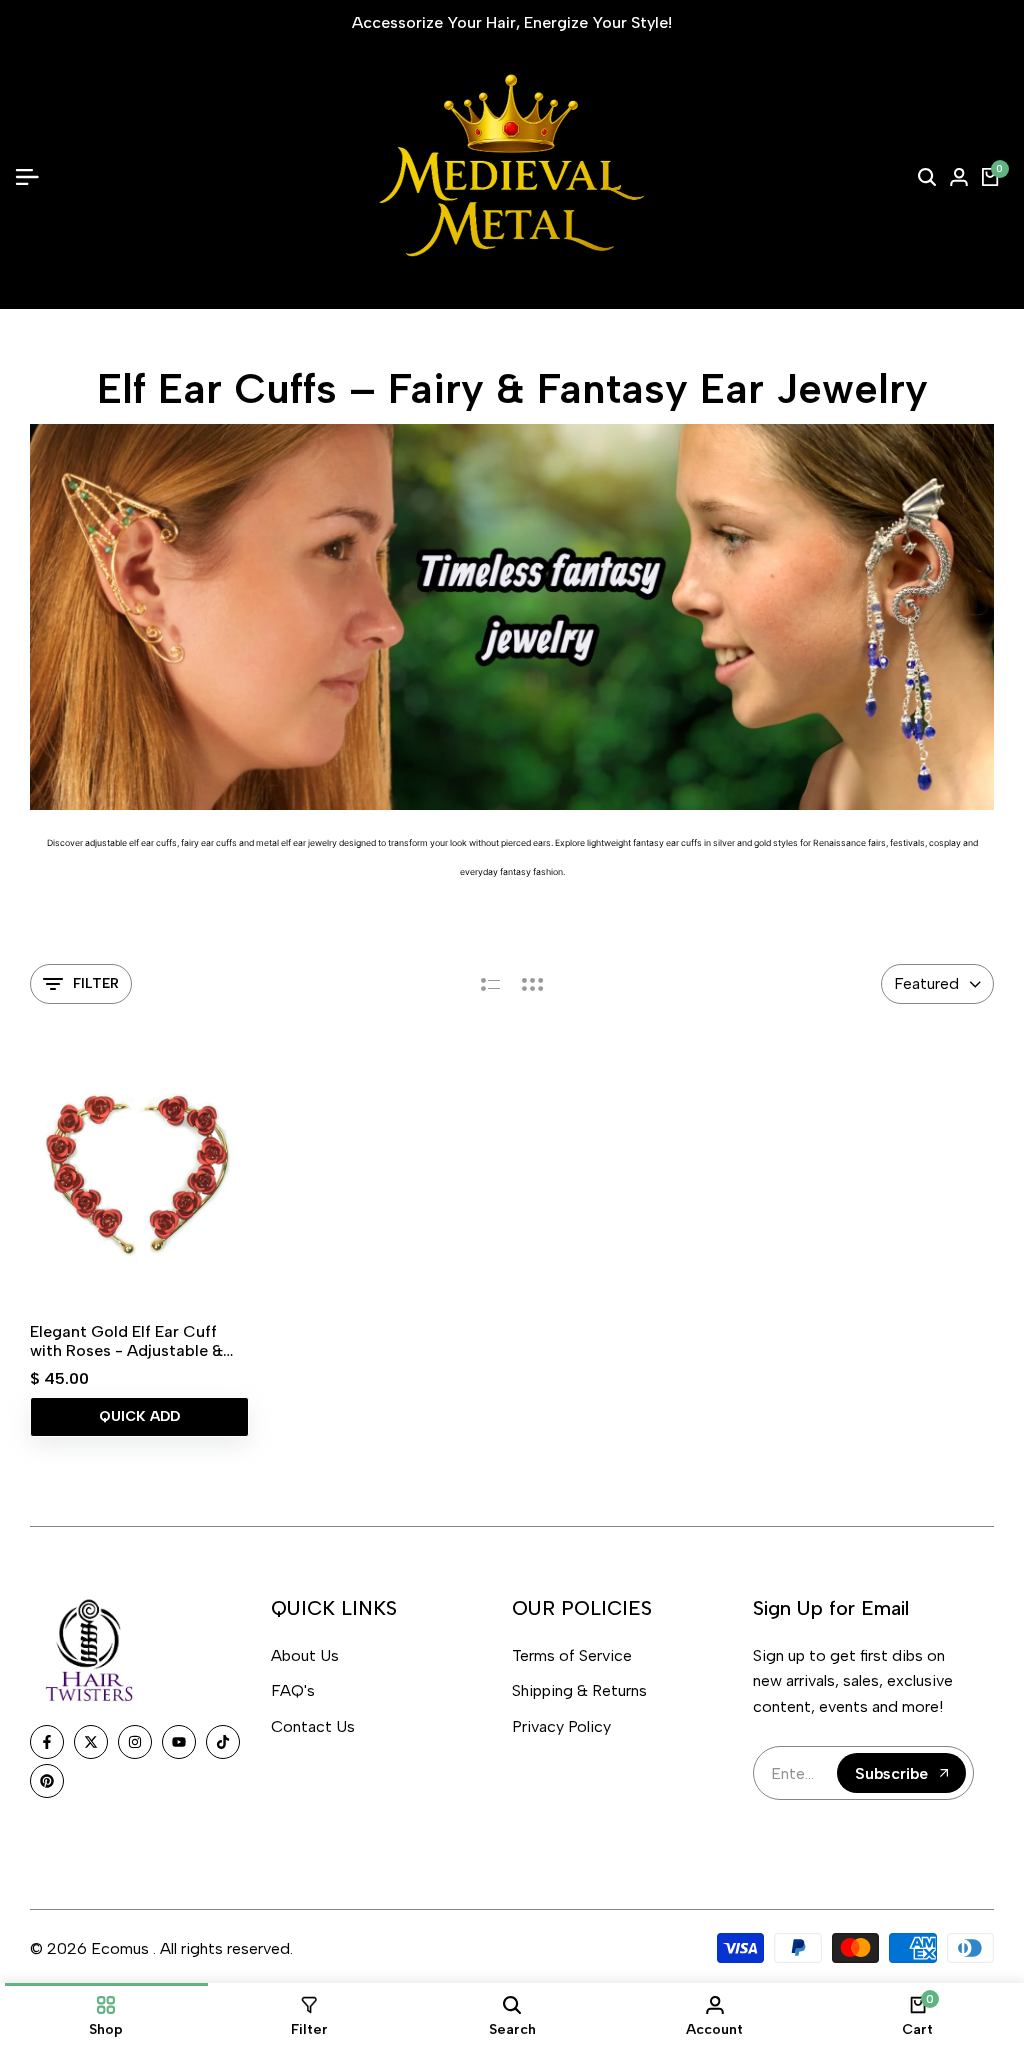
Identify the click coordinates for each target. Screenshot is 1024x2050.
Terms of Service (572, 1655)
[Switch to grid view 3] (533, 984)
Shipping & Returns (579, 1690)
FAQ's (293, 1690)
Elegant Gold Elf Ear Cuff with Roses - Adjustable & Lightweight (126, 1341)
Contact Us (313, 1726)
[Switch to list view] (490, 984)
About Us (305, 1655)
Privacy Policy (561, 1726)
